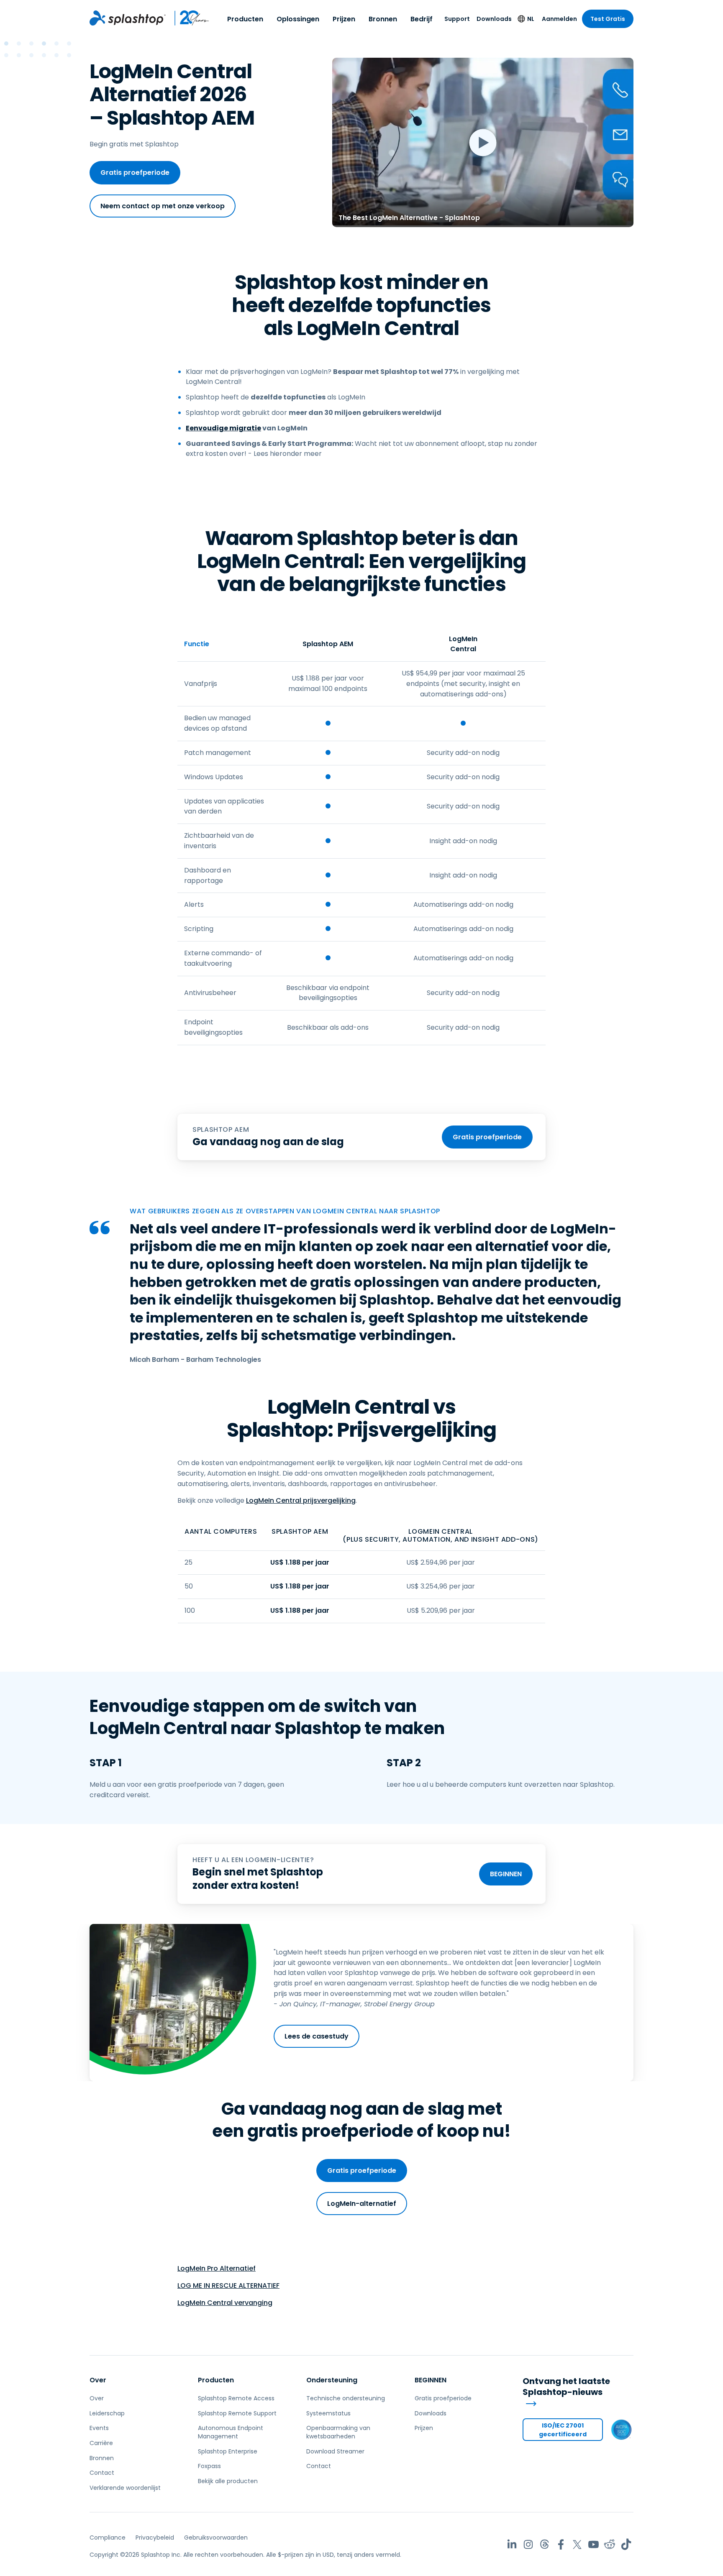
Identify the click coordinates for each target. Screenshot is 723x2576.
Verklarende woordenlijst (125, 2488)
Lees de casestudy (317, 2036)
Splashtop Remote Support (237, 2413)
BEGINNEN (506, 1874)
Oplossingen (298, 19)
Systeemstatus (328, 2413)
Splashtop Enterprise (228, 2451)
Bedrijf (422, 19)
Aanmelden (559, 19)
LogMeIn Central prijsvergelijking (301, 1500)
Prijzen (344, 19)
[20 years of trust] (188, 18)
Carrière (101, 2443)
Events (99, 2428)
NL (531, 19)
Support (457, 19)
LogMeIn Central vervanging (225, 2303)
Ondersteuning (332, 2380)
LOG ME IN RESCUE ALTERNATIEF (228, 2286)
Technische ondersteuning (346, 2398)
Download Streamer (335, 2451)
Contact (102, 2473)
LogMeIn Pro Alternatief (217, 2268)
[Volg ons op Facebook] (561, 2544)
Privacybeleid (155, 2538)
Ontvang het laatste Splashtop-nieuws (566, 2387)
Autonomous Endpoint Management (231, 2432)
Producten (245, 19)
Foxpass (209, 2466)
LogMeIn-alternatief (362, 2204)
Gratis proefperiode (135, 173)
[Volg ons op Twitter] (577, 2544)
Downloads (494, 19)
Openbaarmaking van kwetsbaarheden (338, 2432)
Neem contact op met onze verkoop (163, 206)
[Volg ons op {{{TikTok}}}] (626, 2544)
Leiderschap (107, 2413)
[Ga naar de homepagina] (128, 18)
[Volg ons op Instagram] (528, 2544)
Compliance (108, 2538)
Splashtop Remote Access (236, 2398)
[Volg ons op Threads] (545, 2544)
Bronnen (383, 19)
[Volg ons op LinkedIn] (512, 2544)
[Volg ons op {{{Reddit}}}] (610, 2544)
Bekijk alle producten (228, 2481)
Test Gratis (608, 19)
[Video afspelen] (483, 142)
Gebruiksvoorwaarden (216, 2538)
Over (98, 2380)
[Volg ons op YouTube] (594, 2544)
